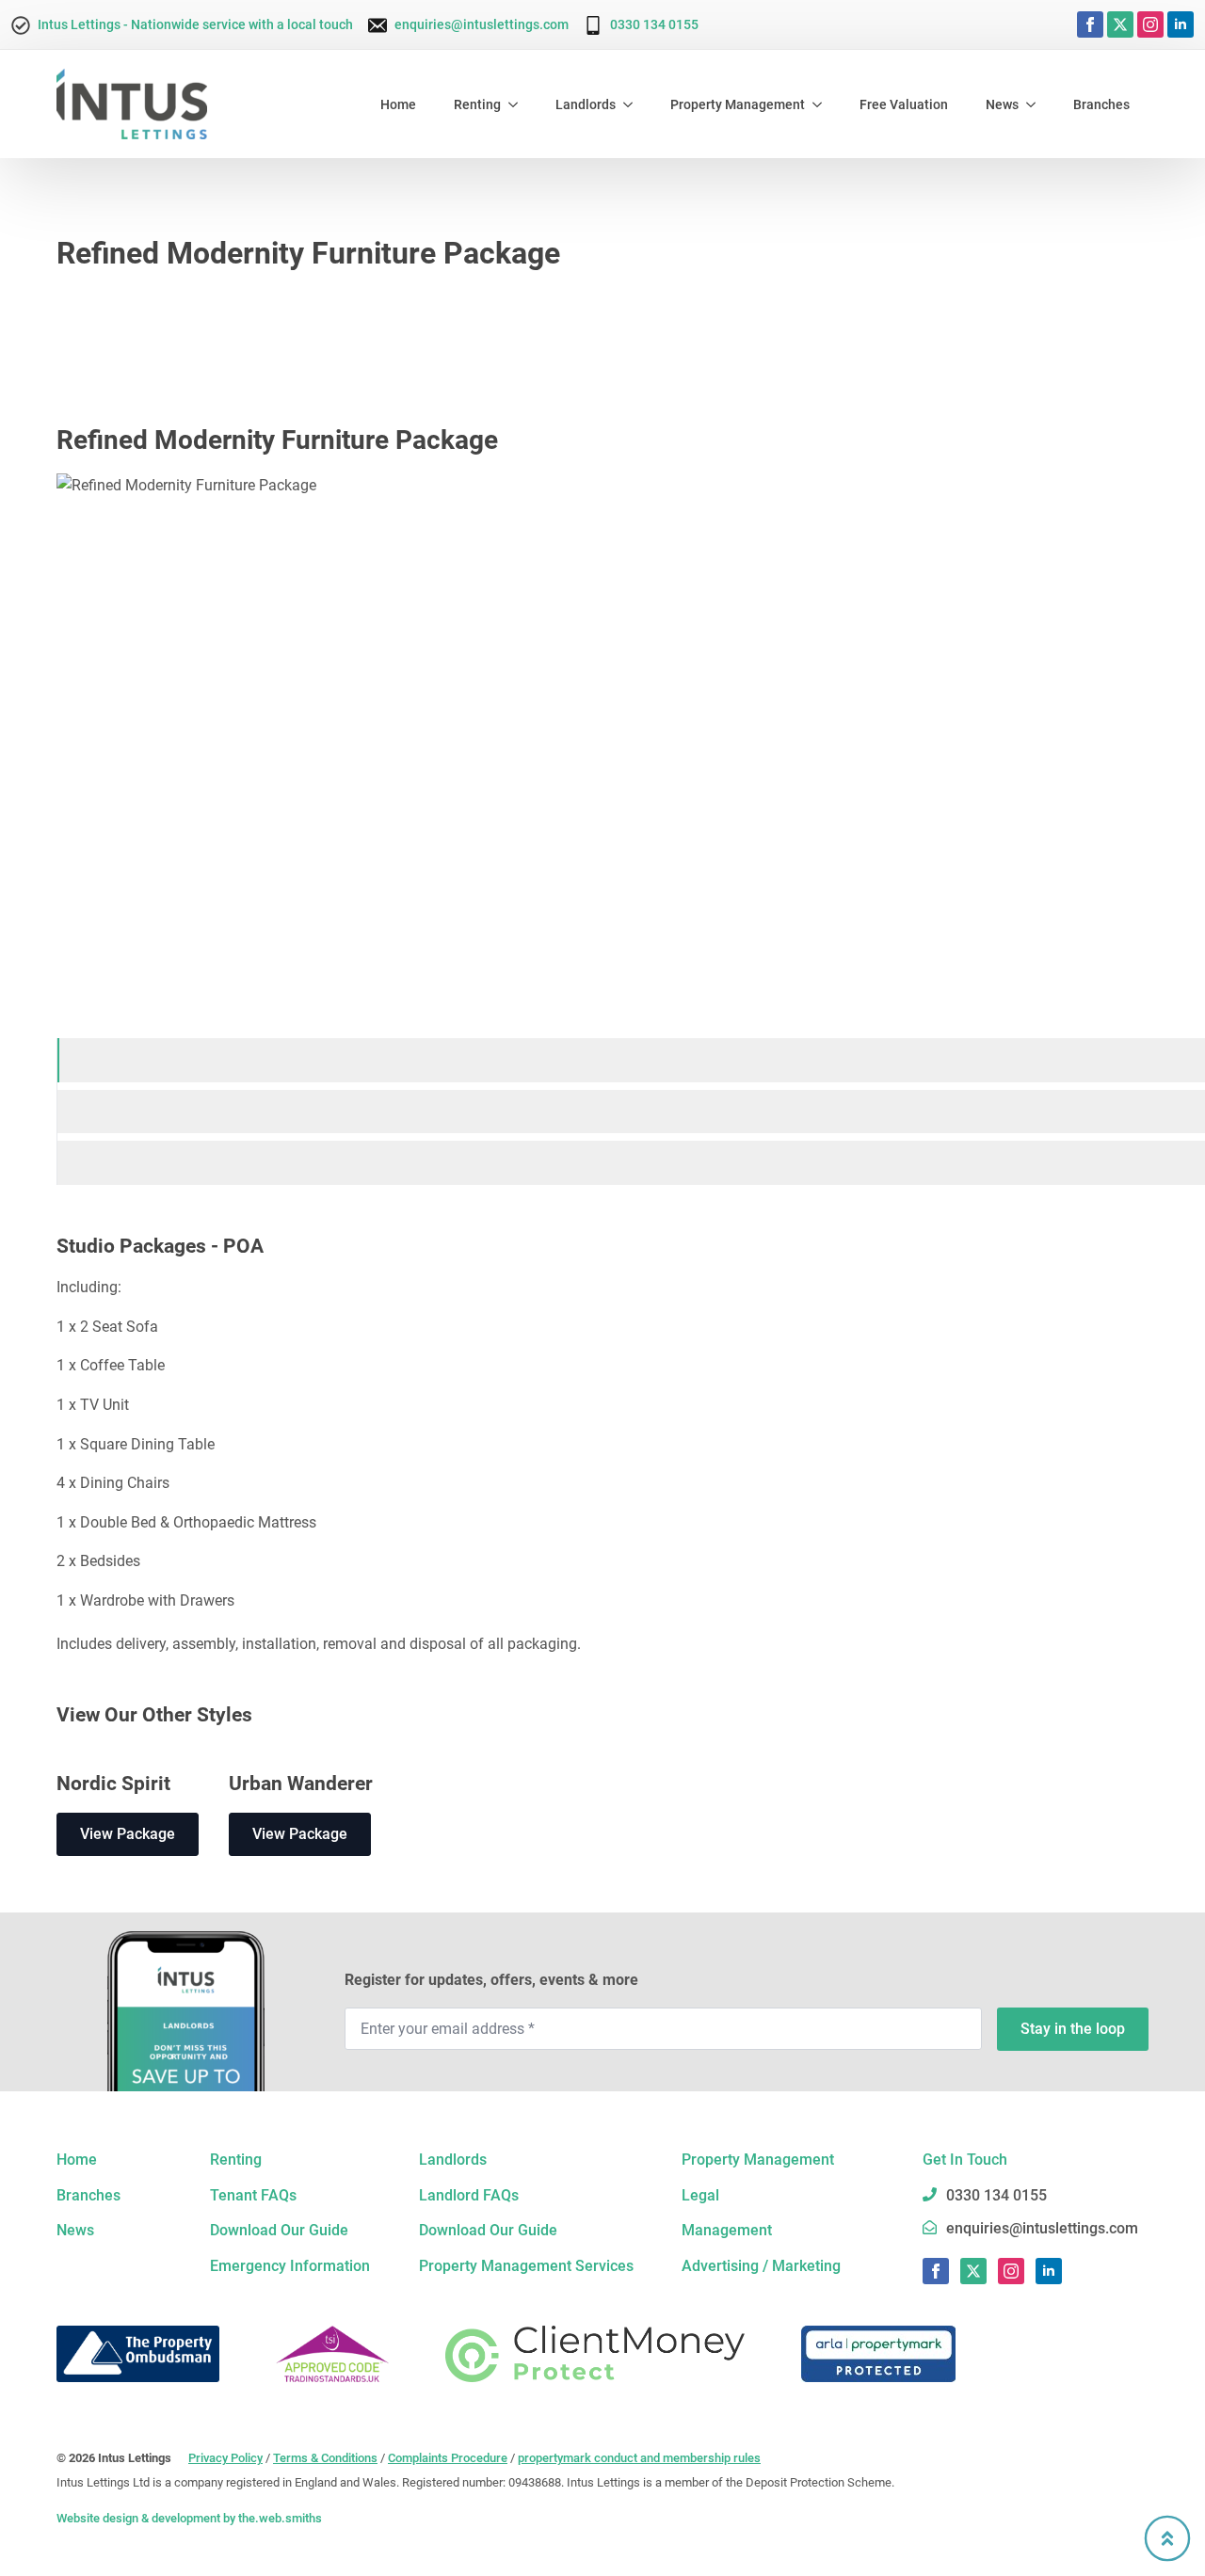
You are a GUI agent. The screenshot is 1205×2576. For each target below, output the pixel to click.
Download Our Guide (279, 2230)
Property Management (738, 104)
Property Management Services (526, 2266)
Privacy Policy (225, 2458)
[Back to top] (1167, 2538)
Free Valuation (904, 104)
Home (398, 104)
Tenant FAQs (253, 2195)
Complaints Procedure (448, 2458)
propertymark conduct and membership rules (639, 2458)
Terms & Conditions (325, 2458)
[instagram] (1150, 24)
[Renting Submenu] (519, 104)
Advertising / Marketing (761, 2266)
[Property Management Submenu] (823, 104)
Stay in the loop (1073, 2029)
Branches (1101, 104)
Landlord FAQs (469, 2195)
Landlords (586, 104)
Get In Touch (965, 2160)
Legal (700, 2195)
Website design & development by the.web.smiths (189, 2518)
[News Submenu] (1036, 104)
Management (727, 2230)
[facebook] (1090, 24)
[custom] (1120, 24)
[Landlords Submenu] (634, 104)
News (1002, 104)
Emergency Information (290, 2266)
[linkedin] (1181, 24)
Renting (477, 104)
